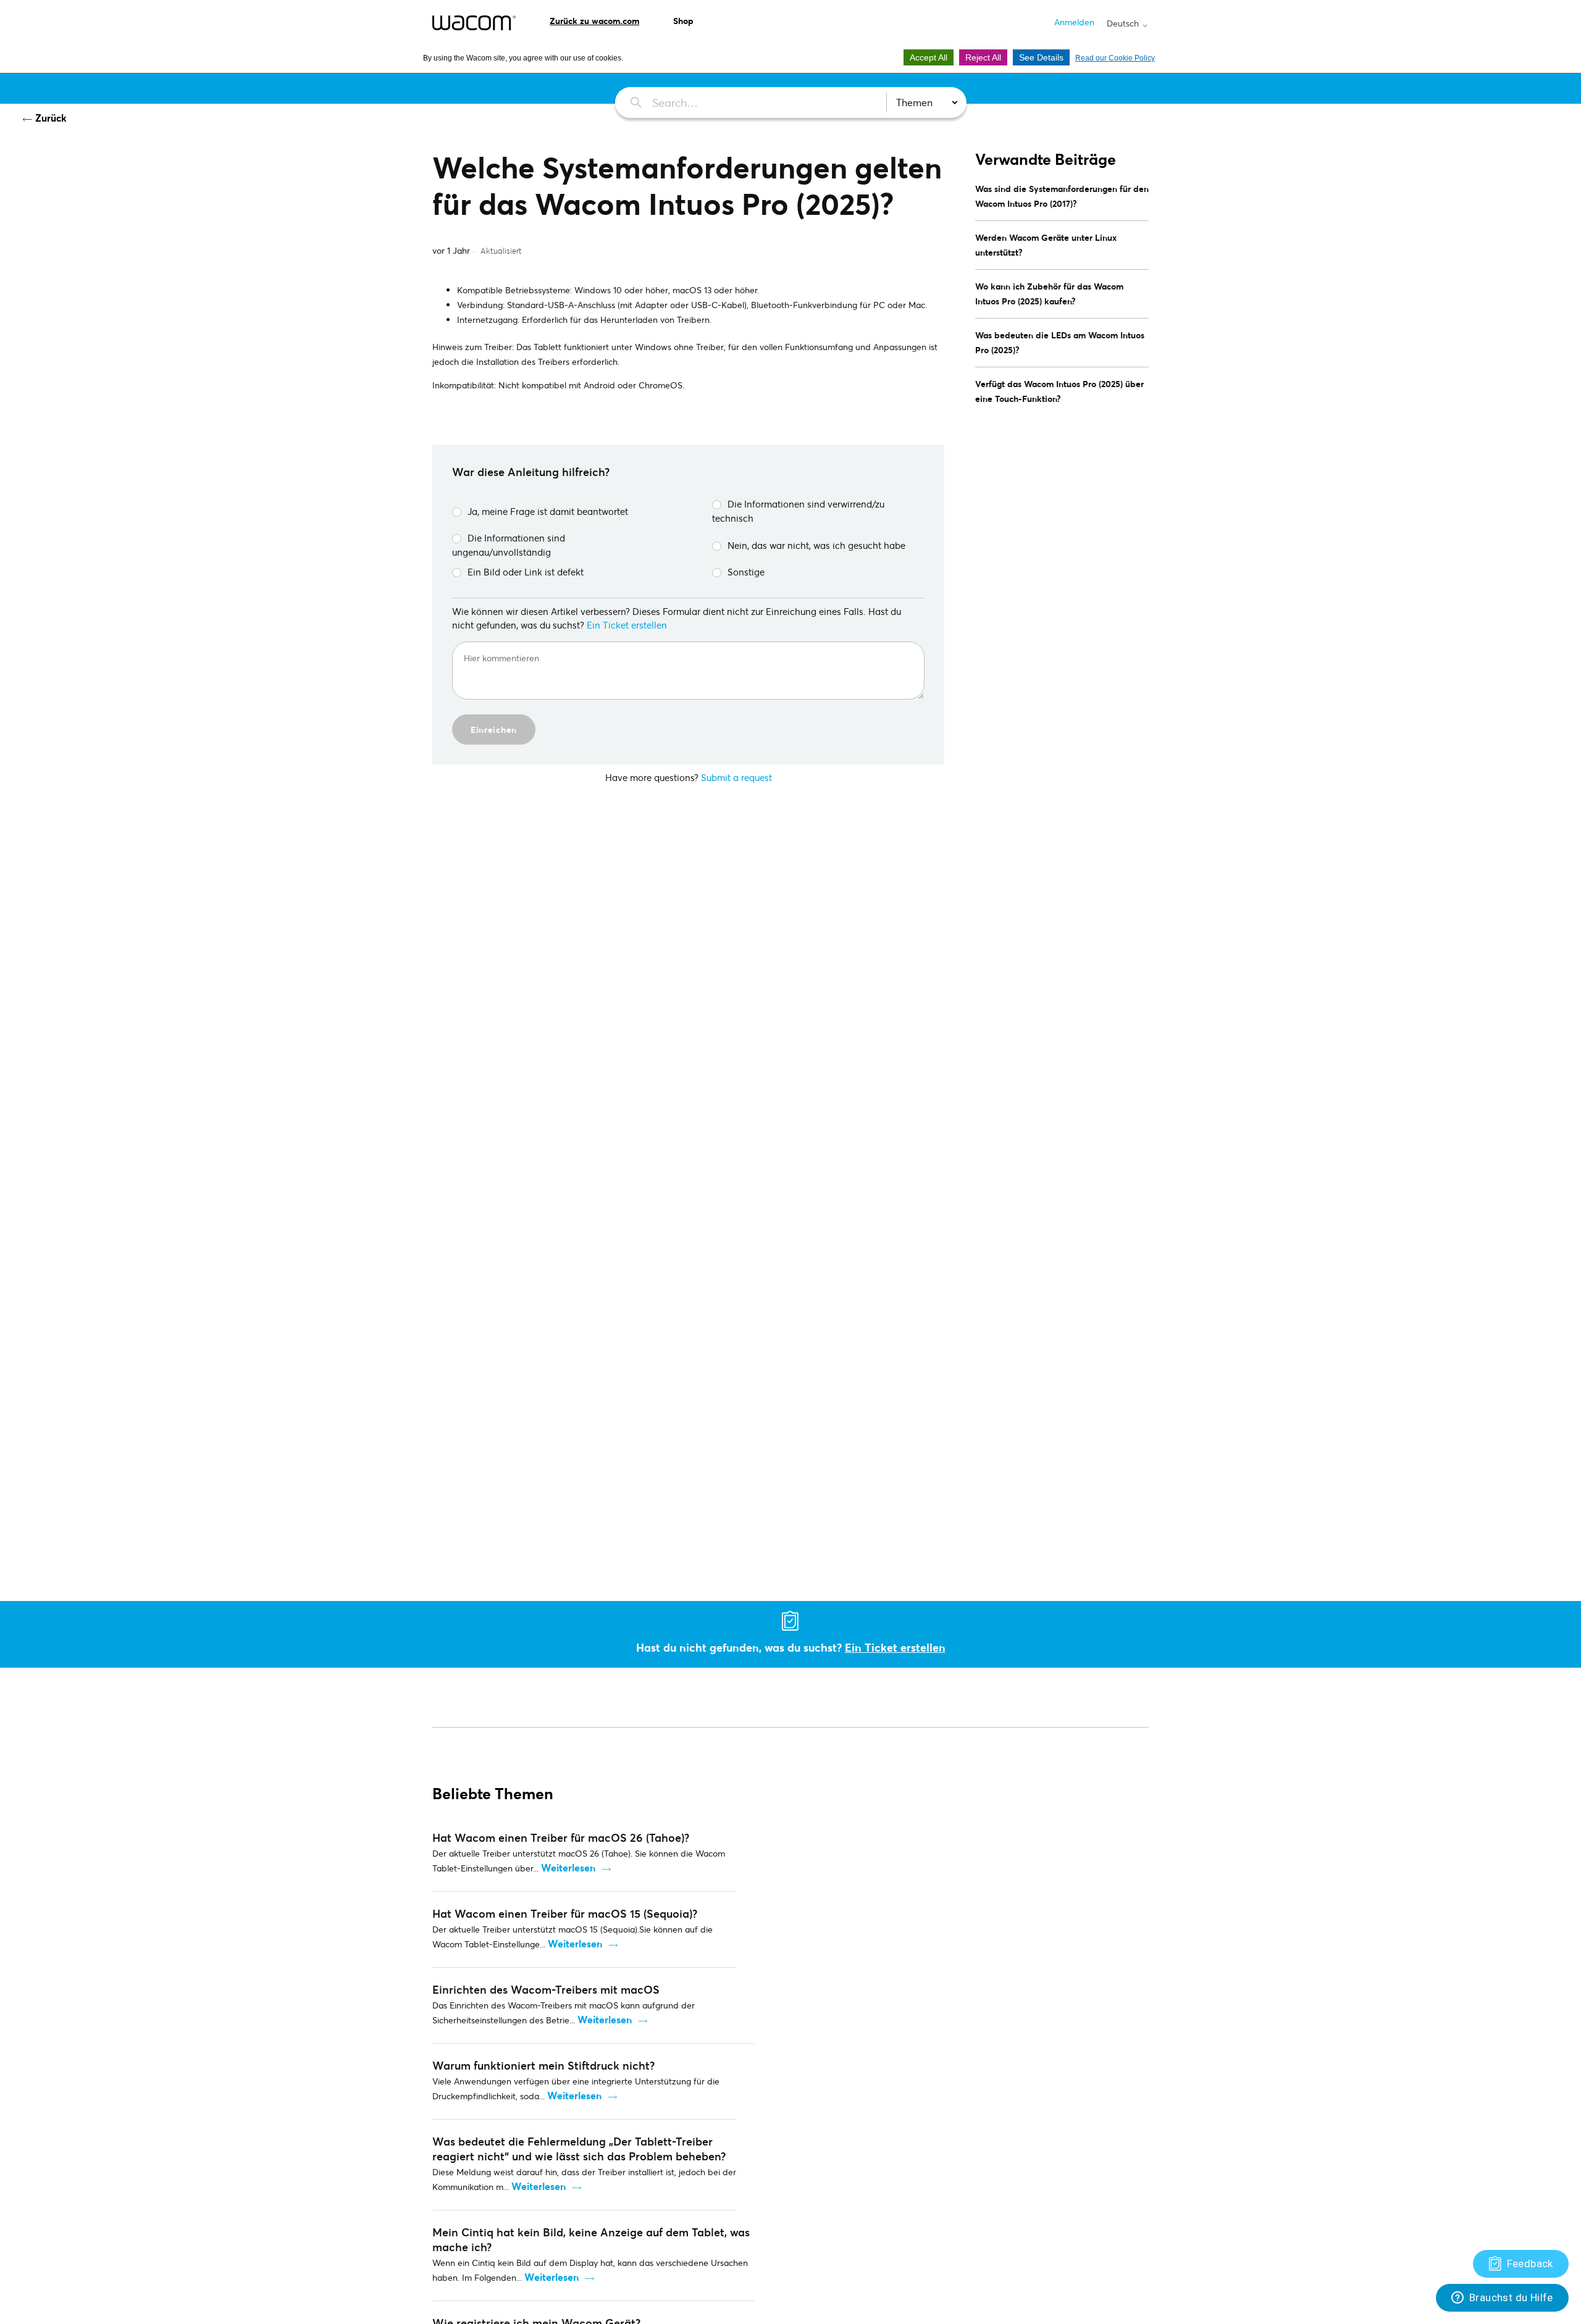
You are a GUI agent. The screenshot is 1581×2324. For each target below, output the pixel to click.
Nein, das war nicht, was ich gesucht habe (816, 545)
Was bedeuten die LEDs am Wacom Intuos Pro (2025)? (1060, 342)
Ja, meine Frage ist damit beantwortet (548, 511)
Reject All (983, 57)
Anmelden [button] (1074, 22)
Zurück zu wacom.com (594, 21)
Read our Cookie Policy (1115, 58)
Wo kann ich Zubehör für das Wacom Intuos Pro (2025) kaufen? (1049, 294)
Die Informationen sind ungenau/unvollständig (509, 545)
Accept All (929, 57)
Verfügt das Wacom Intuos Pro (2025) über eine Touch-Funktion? (1059, 391)
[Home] (474, 23)
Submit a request (736, 777)
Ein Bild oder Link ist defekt (526, 572)
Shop (683, 21)
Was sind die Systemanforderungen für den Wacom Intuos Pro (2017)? (1062, 196)
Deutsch (1124, 23)
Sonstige (746, 572)
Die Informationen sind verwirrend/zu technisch (798, 511)
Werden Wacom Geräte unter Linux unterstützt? (1046, 245)
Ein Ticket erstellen (627, 625)
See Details (1041, 57)
